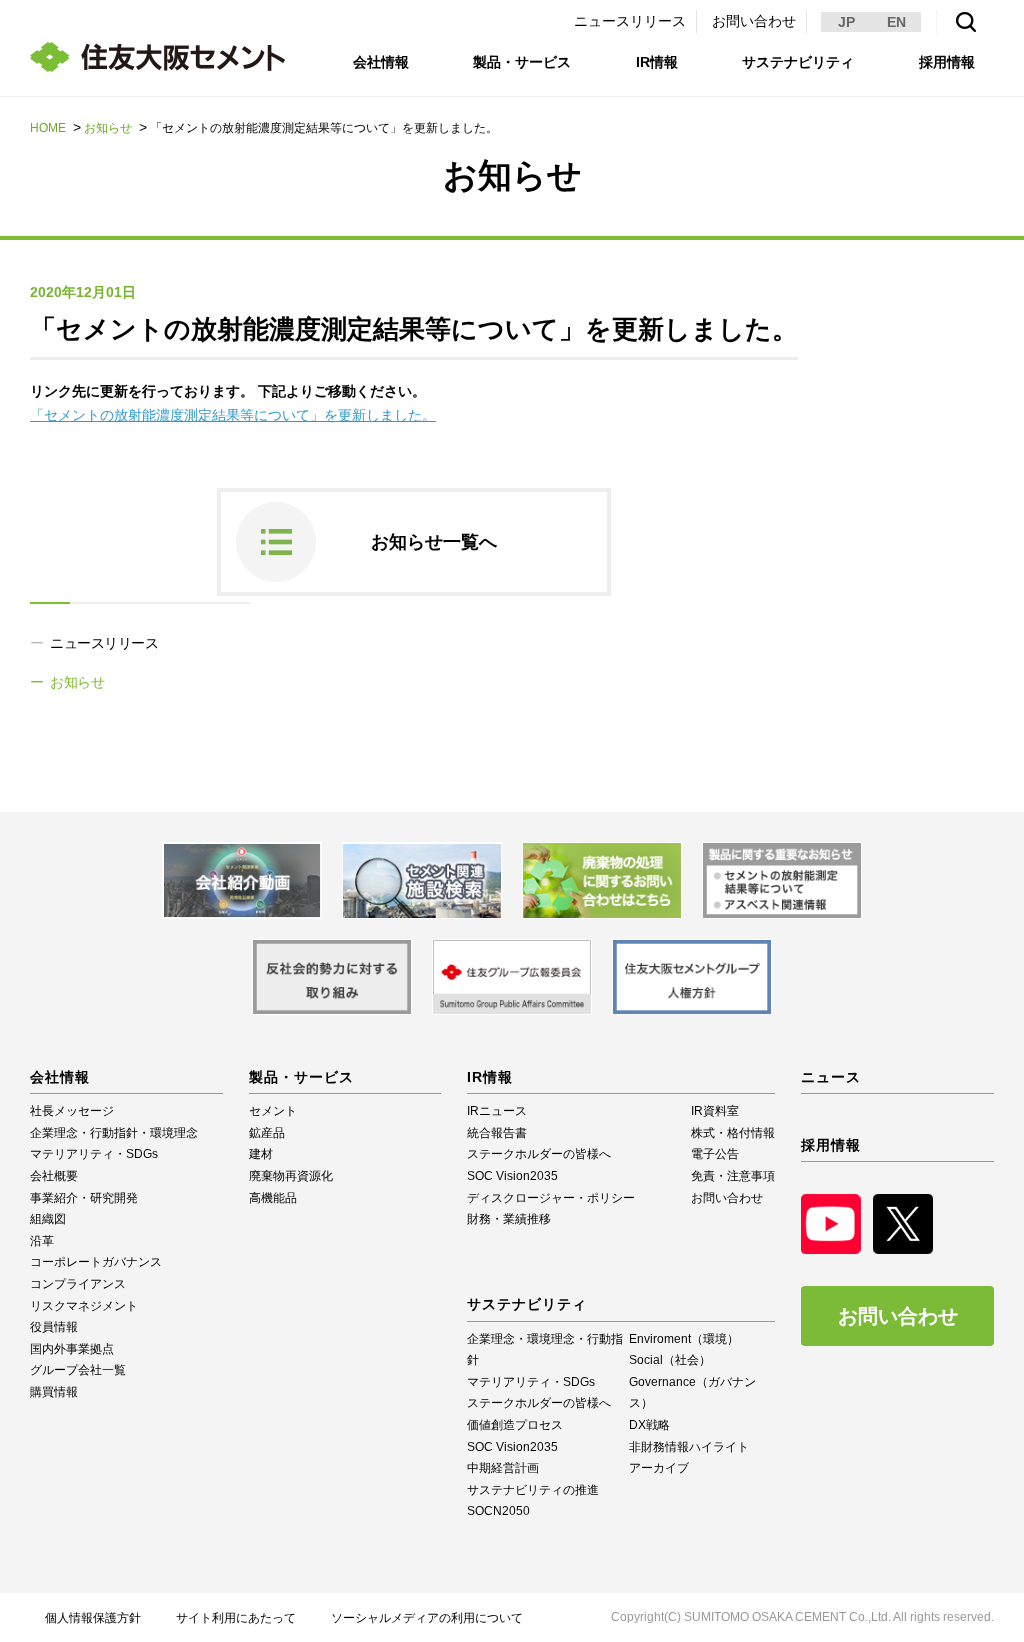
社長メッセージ (72, 1111)
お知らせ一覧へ (434, 542)
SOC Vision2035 (512, 1176)
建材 (261, 1154)
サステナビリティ (798, 62)
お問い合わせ (754, 21)
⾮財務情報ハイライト (689, 1447)
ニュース (831, 1077)
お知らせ (108, 128)
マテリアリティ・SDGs (94, 1154)
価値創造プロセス (515, 1425)
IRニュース (497, 1111)
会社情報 (381, 62)
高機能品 (273, 1198)
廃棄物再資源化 (291, 1176)
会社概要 (54, 1176)
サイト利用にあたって (236, 1618)
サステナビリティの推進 (533, 1490)
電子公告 (715, 1154)
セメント (273, 1111)
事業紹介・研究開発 (84, 1198)
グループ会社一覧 (78, 1370)
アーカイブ (659, 1468)
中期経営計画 (503, 1468)
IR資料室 (715, 1111)
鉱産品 (267, 1133)
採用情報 (947, 62)
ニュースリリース (630, 21)
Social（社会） (670, 1360)
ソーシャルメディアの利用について (427, 1618)
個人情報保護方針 (93, 1618)
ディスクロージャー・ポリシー (551, 1198)
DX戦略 (649, 1425)
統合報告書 (497, 1133)
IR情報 (657, 62)
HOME (48, 128)
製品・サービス (522, 62)
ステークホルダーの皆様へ (539, 1154)
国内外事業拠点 (72, 1349)
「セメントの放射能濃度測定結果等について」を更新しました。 (233, 415)
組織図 (48, 1219)
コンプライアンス (78, 1284)
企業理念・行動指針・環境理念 (114, 1133)
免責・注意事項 (733, 1176)
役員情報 (54, 1327)
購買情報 (54, 1392)
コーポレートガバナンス (96, 1262)
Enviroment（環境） (684, 1339)
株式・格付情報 (733, 1133)
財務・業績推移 (509, 1219)
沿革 (42, 1241)
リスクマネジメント (84, 1306)
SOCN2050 (498, 1511)
